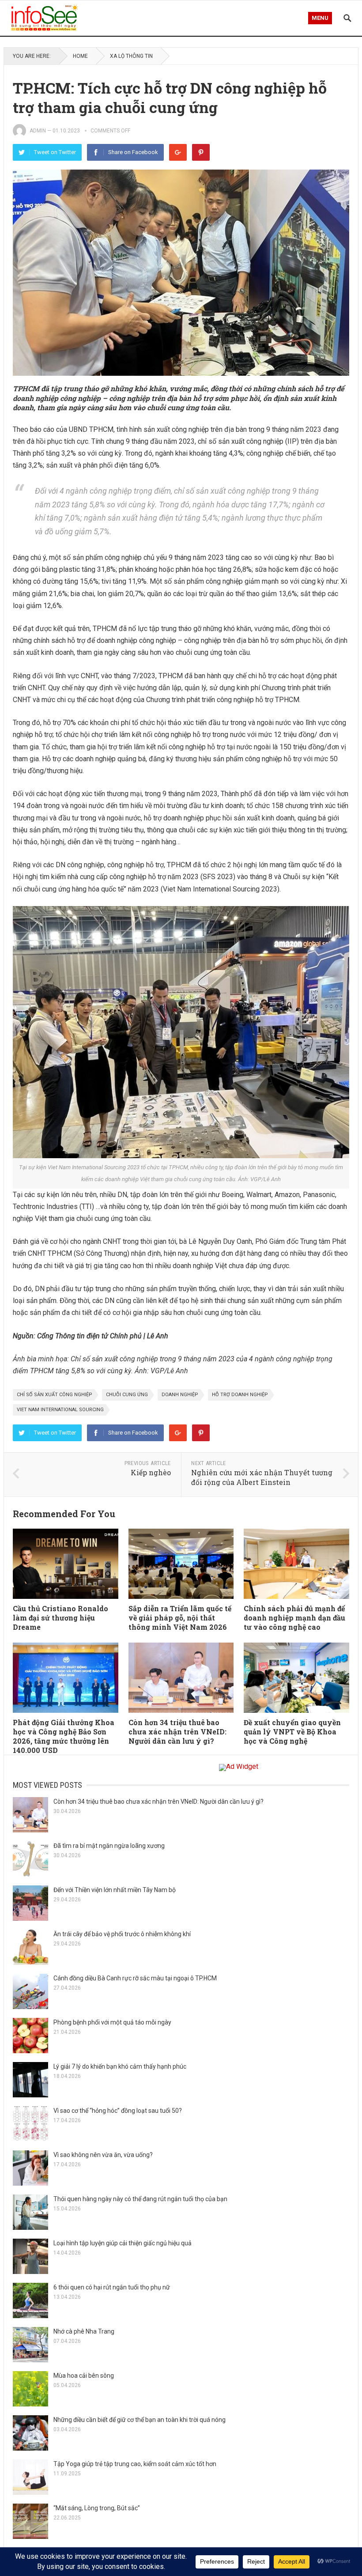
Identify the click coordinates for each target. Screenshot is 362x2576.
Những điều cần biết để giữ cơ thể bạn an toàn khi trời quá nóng (140, 2420)
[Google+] (178, 152)
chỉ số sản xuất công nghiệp (55, 1395)
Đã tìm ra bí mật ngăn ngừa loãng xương (109, 1846)
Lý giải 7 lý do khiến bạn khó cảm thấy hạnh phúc (120, 2066)
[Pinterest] (201, 152)
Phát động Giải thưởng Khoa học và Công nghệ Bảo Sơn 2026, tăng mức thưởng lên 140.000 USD (64, 1736)
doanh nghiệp (180, 1395)
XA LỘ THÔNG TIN (131, 56)
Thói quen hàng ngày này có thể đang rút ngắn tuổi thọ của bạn (140, 2199)
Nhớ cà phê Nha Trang (84, 2331)
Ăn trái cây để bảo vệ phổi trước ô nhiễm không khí (122, 1934)
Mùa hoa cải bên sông (84, 2376)
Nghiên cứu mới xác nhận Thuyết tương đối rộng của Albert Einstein (262, 1477)
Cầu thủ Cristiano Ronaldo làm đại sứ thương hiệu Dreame (60, 1618)
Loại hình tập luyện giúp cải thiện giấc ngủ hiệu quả (123, 2243)
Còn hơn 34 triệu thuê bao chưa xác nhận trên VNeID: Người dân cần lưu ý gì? (177, 1732)
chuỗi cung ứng (127, 1395)
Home (80, 56)
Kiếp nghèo (151, 1472)
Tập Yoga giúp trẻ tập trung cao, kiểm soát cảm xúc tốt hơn (135, 2464)
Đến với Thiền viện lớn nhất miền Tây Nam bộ (115, 1890)
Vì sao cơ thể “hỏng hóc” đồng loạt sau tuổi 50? (118, 2111)
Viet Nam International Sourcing (60, 1410)
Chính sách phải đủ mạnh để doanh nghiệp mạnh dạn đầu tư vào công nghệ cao (294, 1618)
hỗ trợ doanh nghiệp (240, 1395)
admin (38, 131)
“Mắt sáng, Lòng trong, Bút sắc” (97, 2508)
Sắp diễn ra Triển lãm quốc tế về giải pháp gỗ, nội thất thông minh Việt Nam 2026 (180, 1618)
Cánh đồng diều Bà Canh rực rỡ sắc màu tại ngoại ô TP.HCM (135, 1978)
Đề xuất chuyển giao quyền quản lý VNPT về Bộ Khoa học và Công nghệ (292, 1732)
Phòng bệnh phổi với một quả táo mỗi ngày (112, 2022)
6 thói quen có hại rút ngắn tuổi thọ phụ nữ (112, 2287)
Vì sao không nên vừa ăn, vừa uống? (103, 2155)
